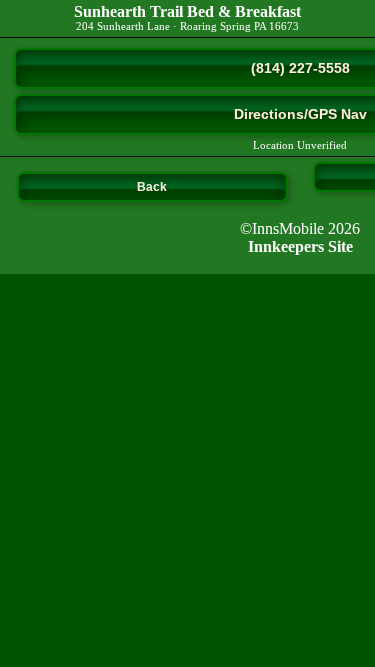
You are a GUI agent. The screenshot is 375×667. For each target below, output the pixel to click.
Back (152, 187)
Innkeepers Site (300, 246)
